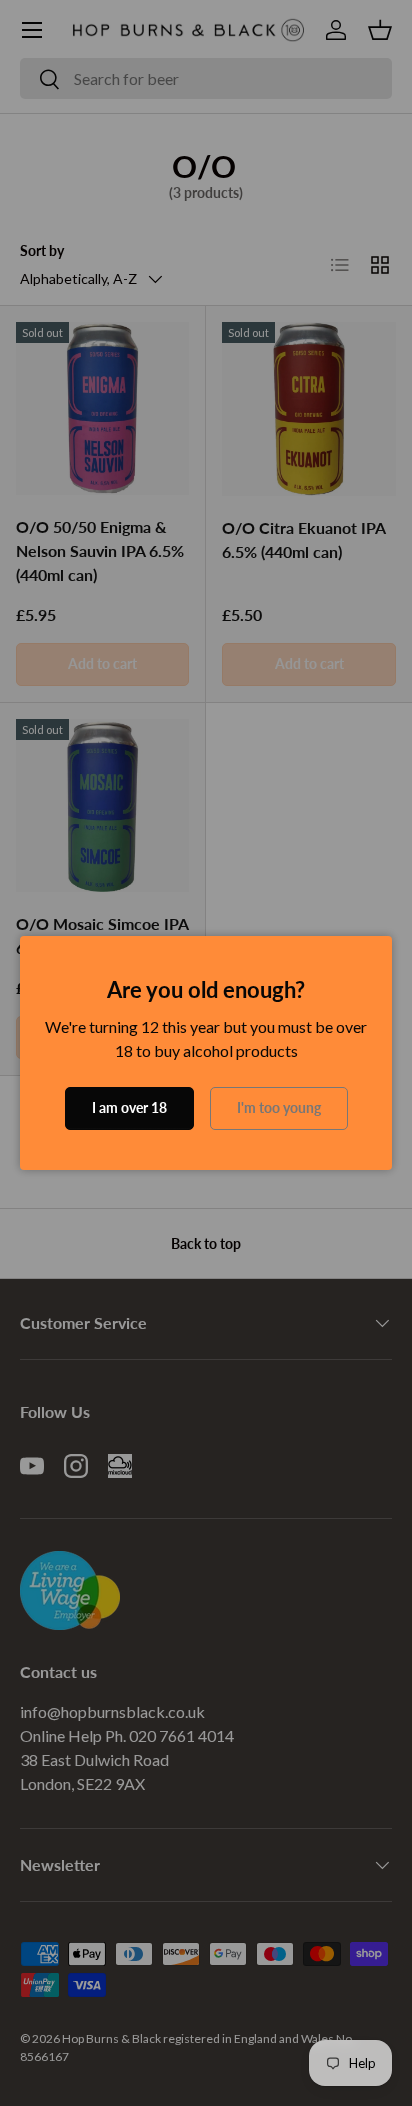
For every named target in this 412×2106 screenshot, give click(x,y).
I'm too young (279, 1107)
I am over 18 (129, 1107)
